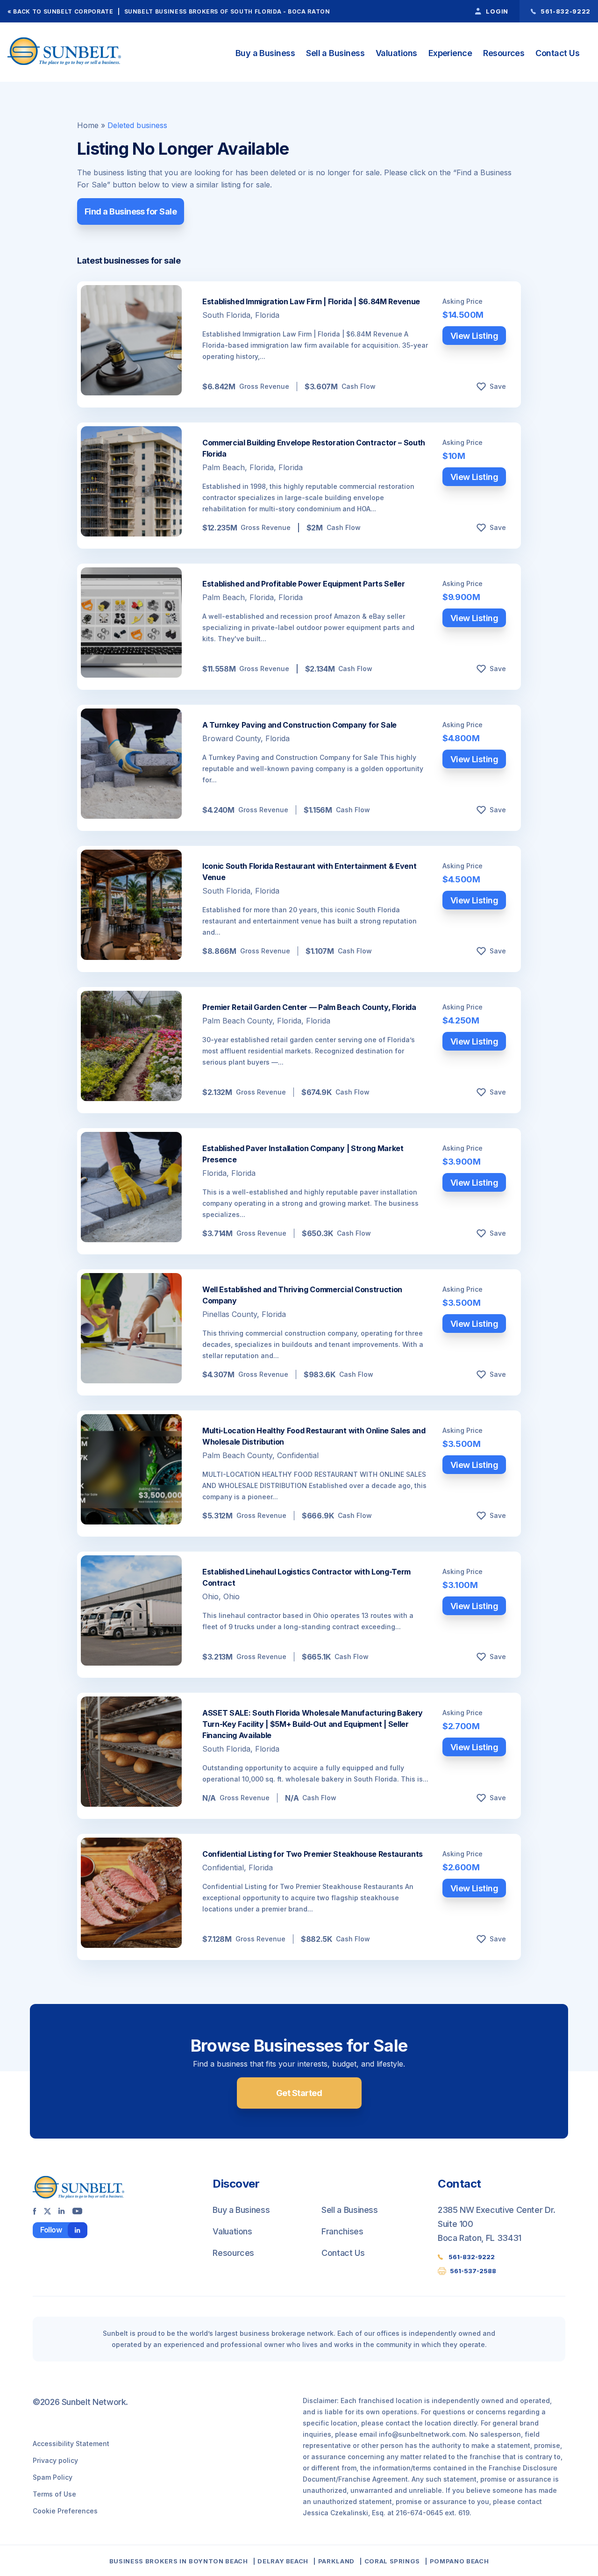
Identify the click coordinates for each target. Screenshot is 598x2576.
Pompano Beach (459, 2561)
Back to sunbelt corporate (63, 11)
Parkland (336, 2561)
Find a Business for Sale (131, 211)
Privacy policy (55, 2460)
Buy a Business (265, 53)
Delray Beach (283, 2561)
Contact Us (557, 53)
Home (88, 125)
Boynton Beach (218, 2561)
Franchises (342, 2231)
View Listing (474, 336)
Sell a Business (335, 53)
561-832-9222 (472, 2257)
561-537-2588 (473, 2271)
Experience (450, 53)
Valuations (396, 53)
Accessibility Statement (71, 2444)
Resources (504, 53)
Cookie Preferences (65, 2511)
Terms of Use (54, 2494)
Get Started (299, 2093)
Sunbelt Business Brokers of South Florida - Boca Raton (227, 11)
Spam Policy (53, 2477)
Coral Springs (392, 2561)
